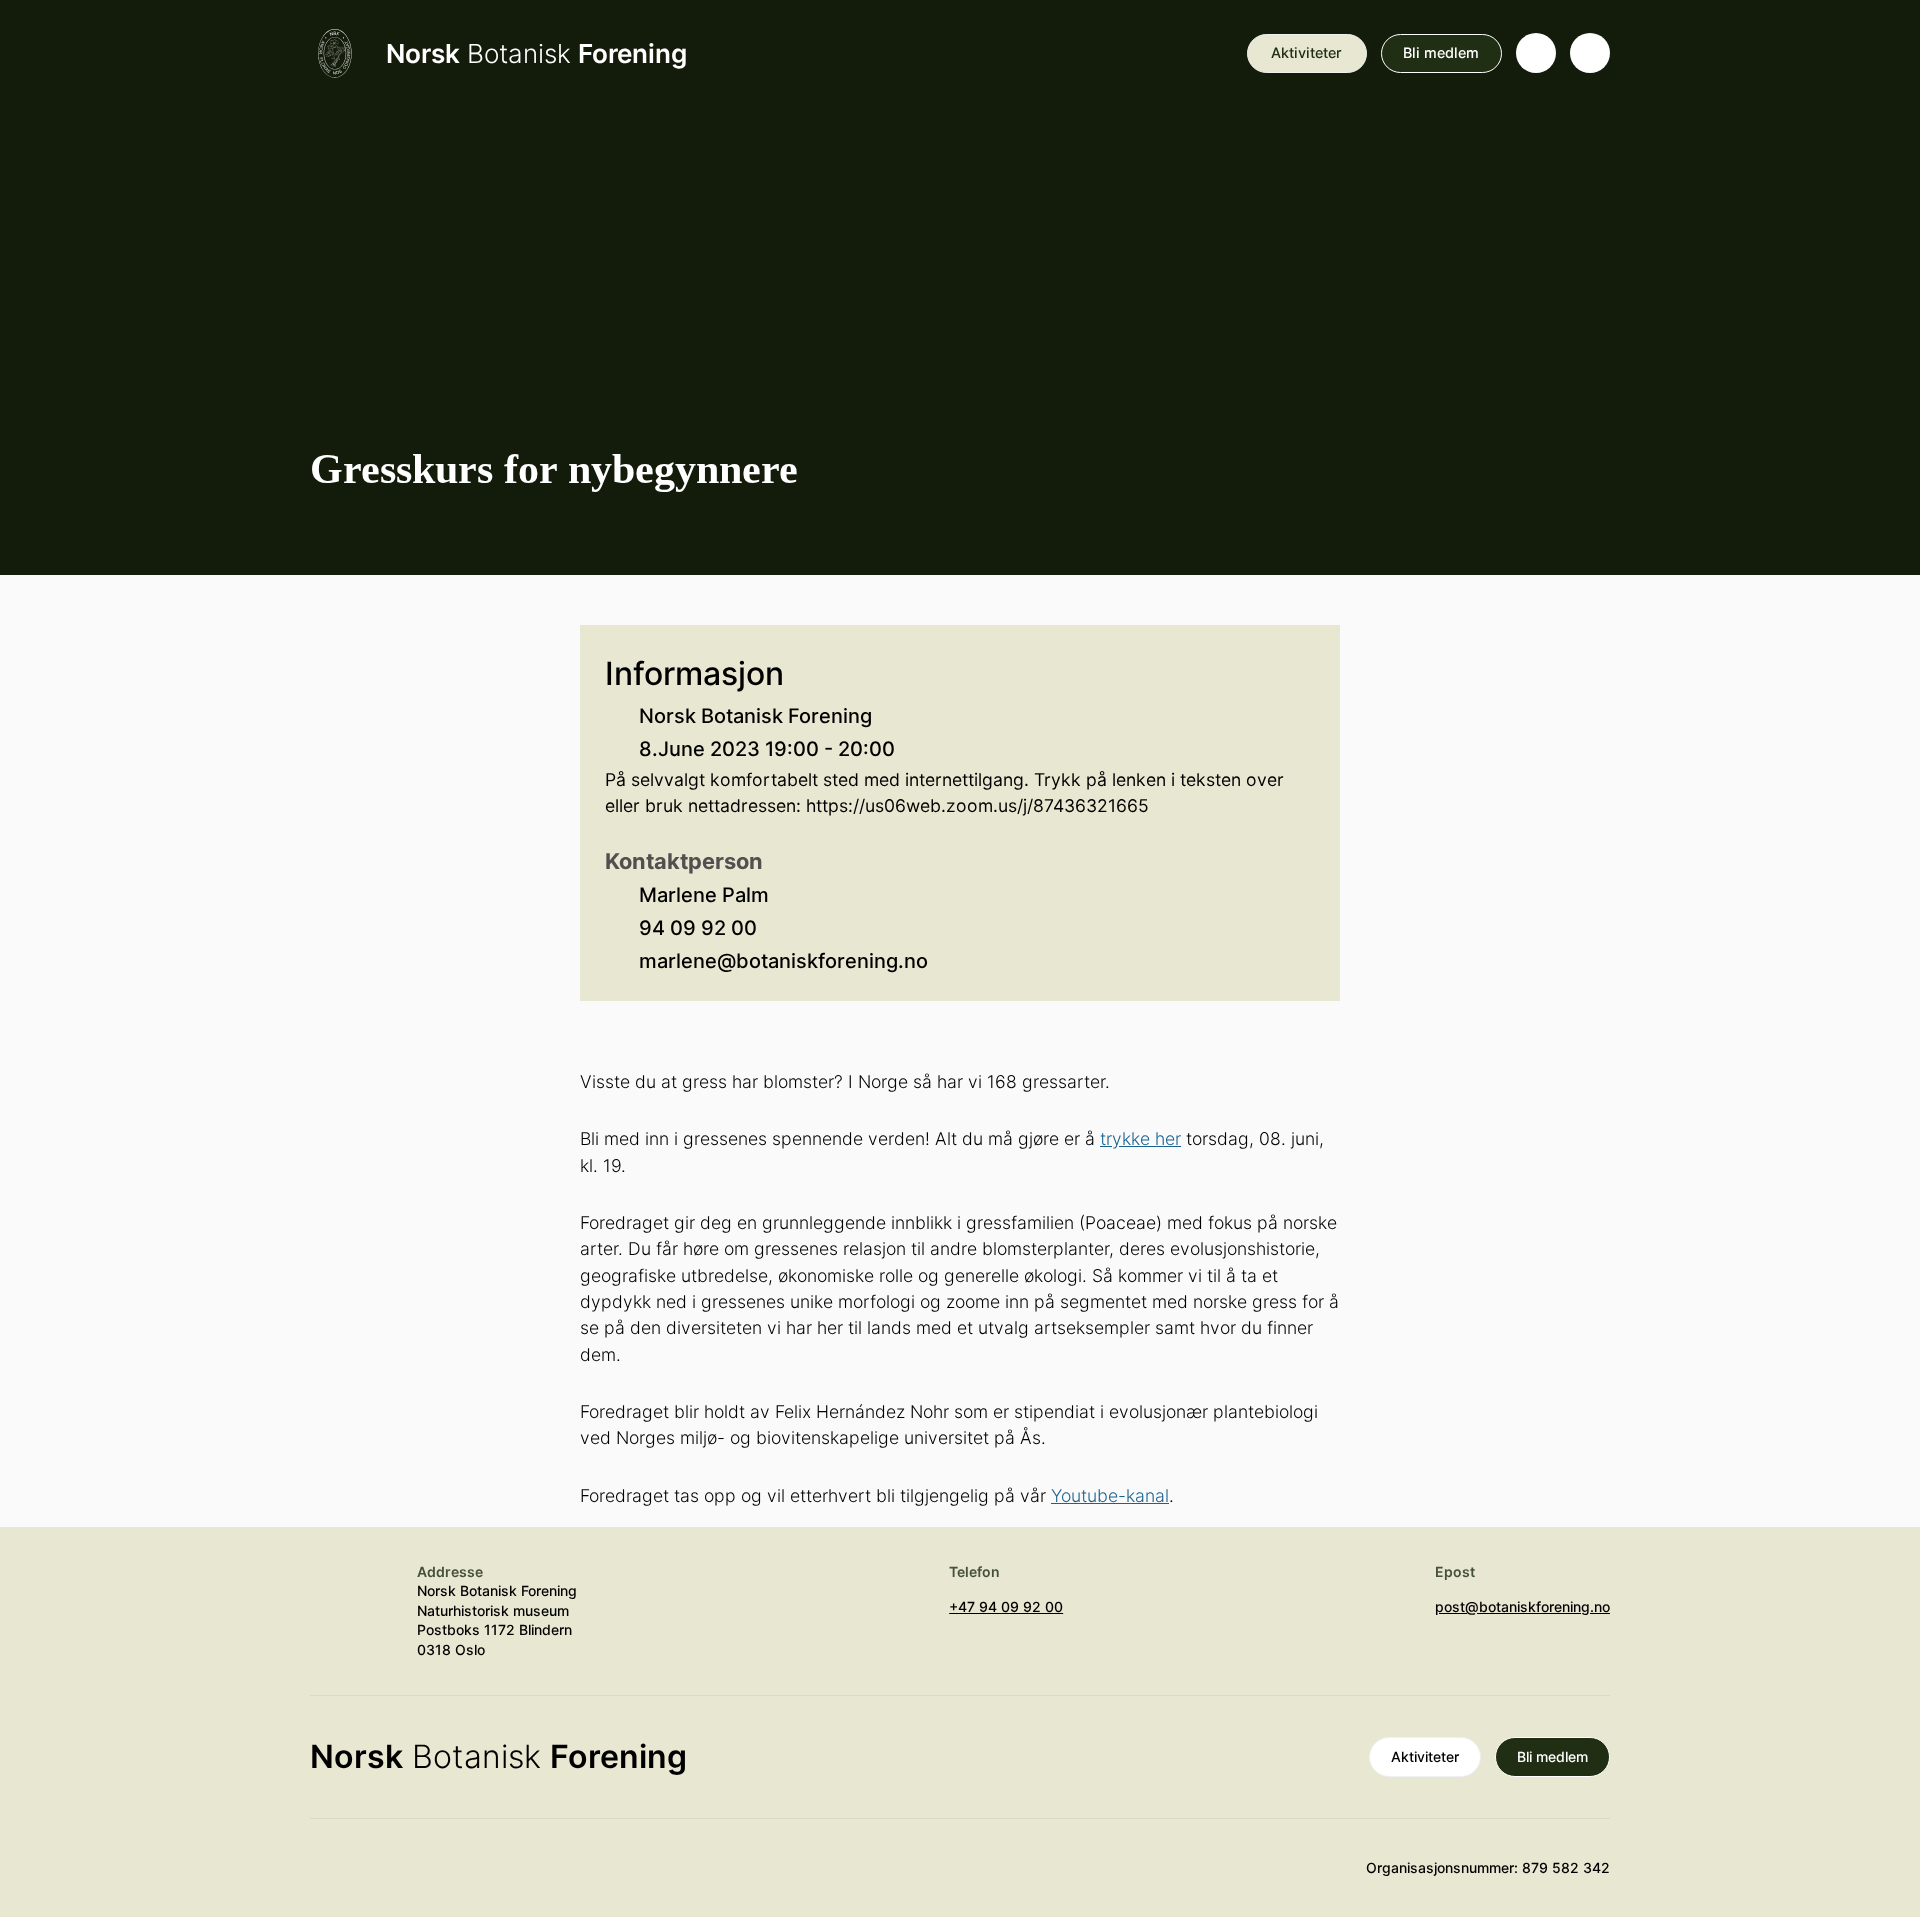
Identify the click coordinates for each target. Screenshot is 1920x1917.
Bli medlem (1441, 52)
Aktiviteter (1306, 52)
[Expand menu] (1590, 53)
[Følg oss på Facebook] (447, 1877)
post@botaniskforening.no (1522, 1606)
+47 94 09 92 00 (1006, 1606)
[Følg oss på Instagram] (389, 1877)
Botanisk (536, 53)
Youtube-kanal (1110, 1495)
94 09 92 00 (698, 928)
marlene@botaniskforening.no (783, 961)
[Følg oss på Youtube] (330, 1877)
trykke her (1140, 1138)
